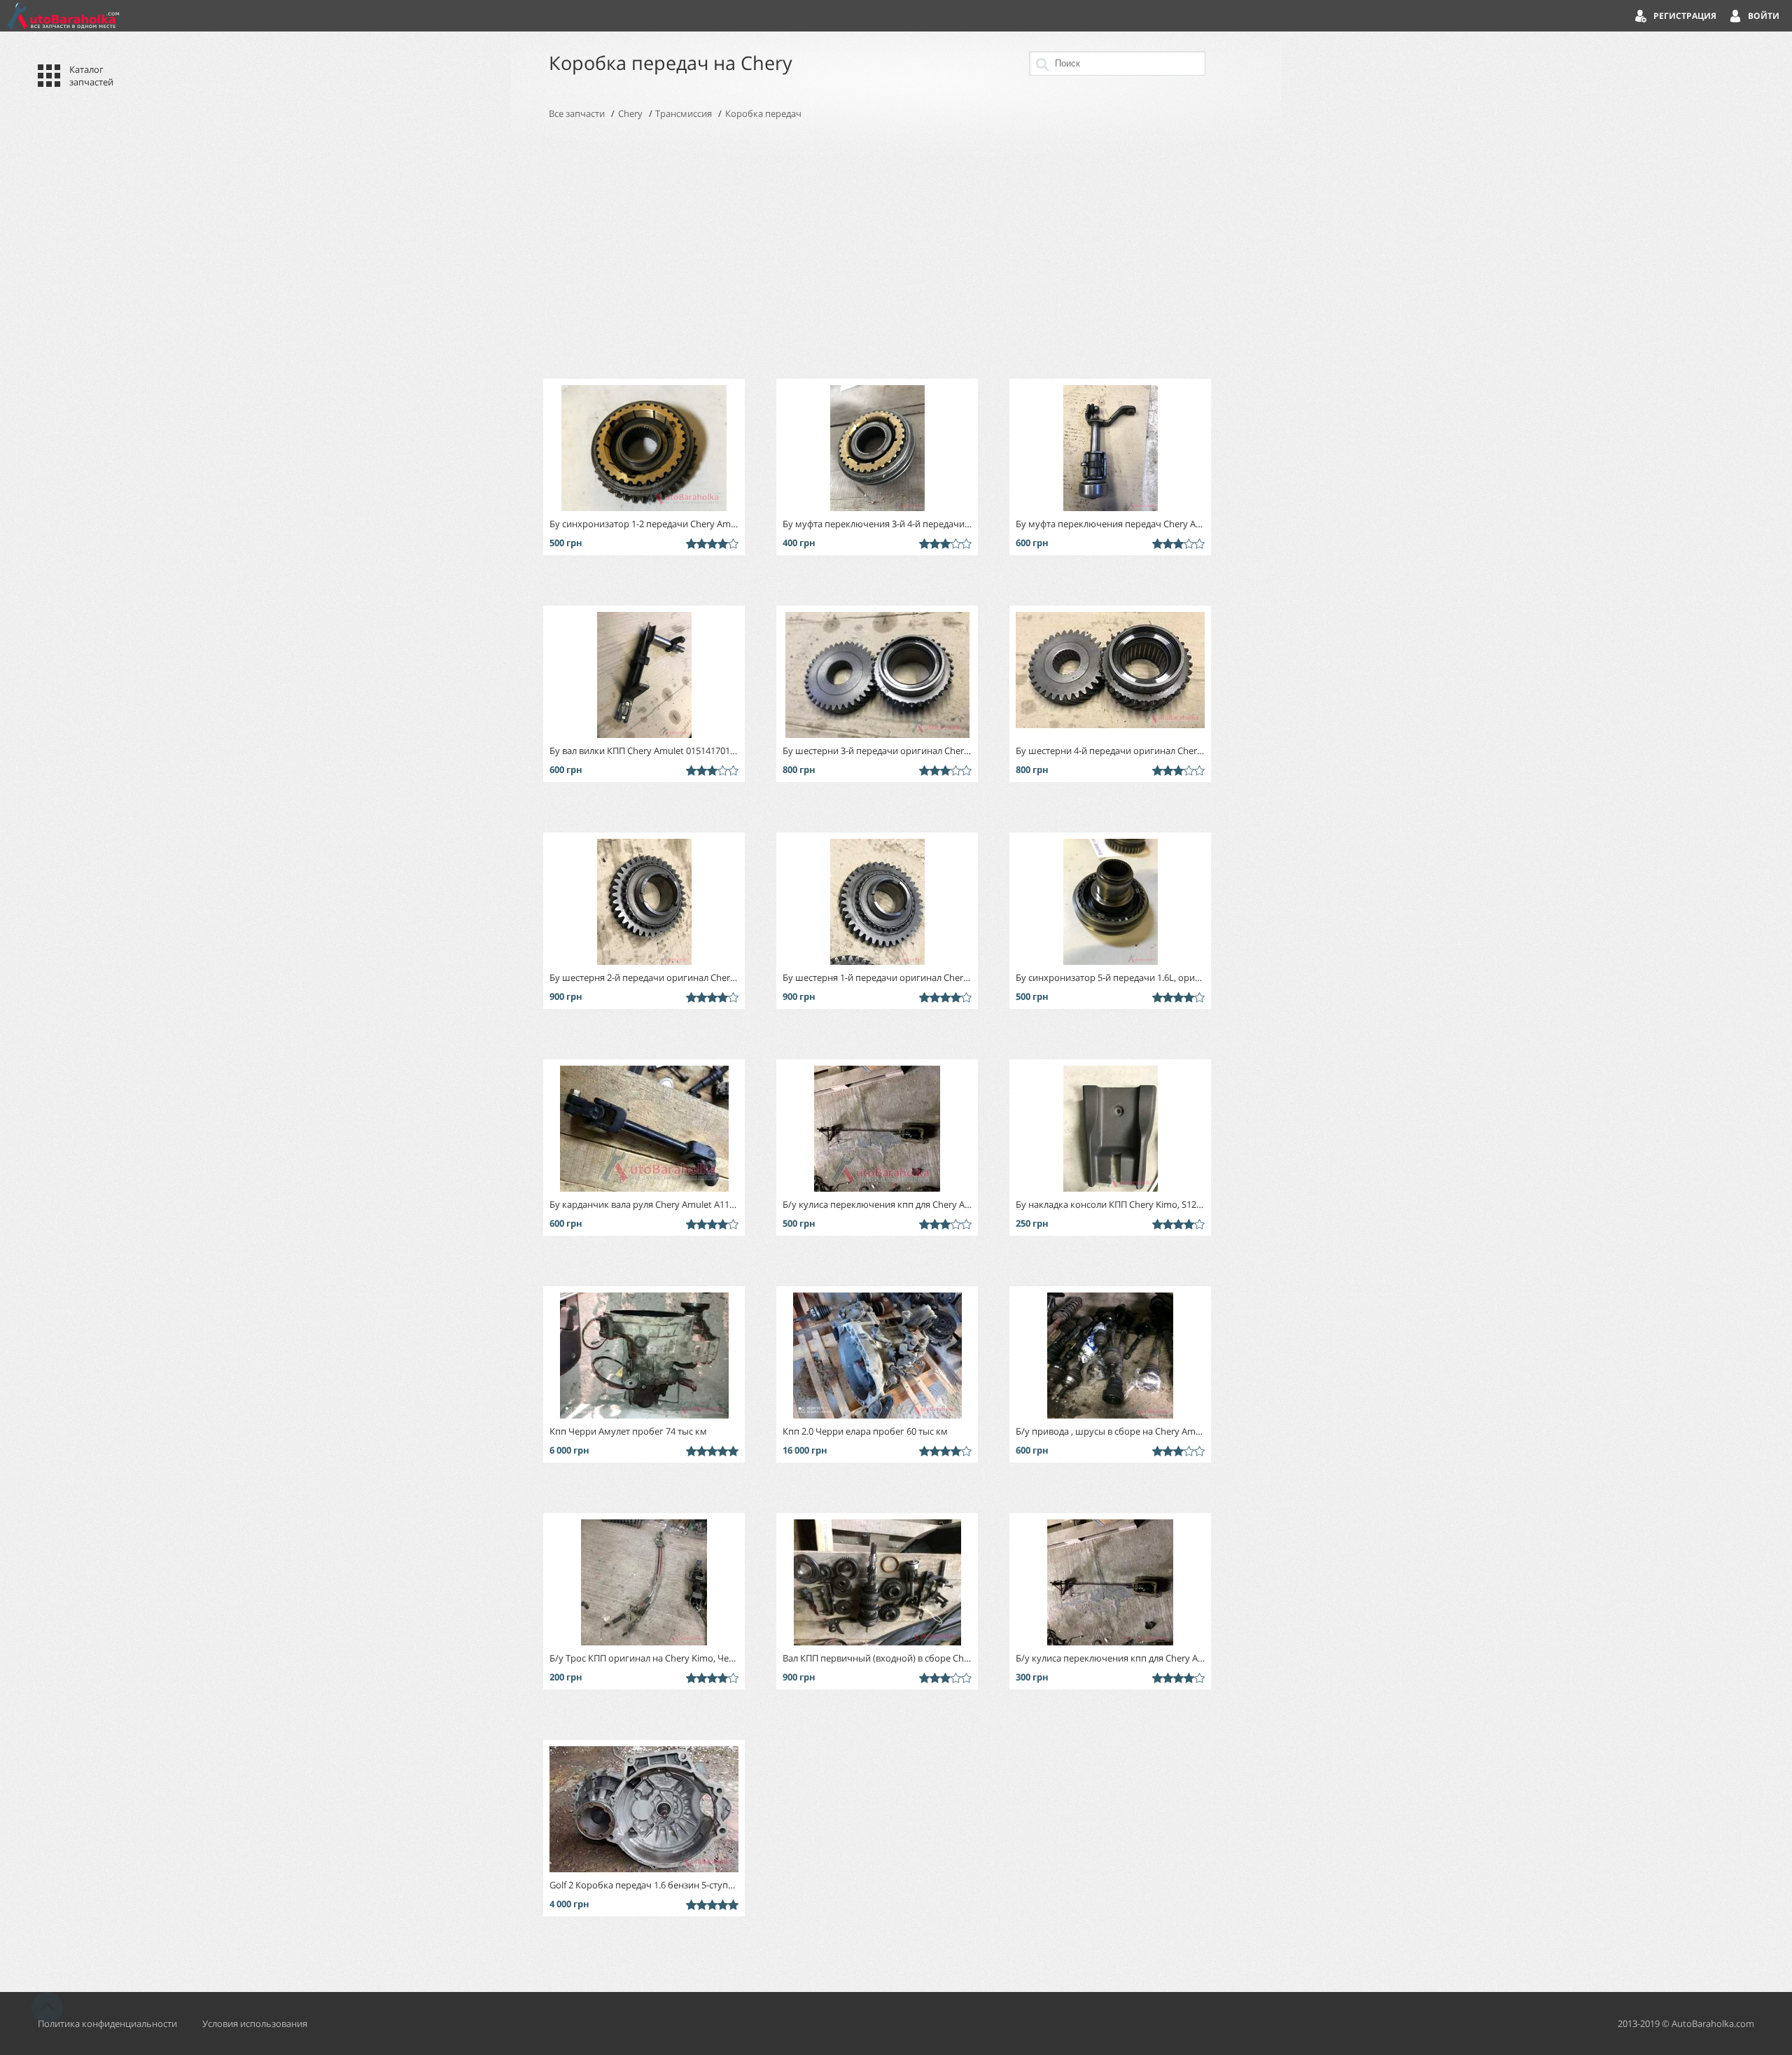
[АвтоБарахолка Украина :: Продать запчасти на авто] (63, 16)
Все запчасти (577, 113)
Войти (1764, 16)
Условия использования (255, 2023)
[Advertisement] (896, 249)
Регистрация (1685, 16)
